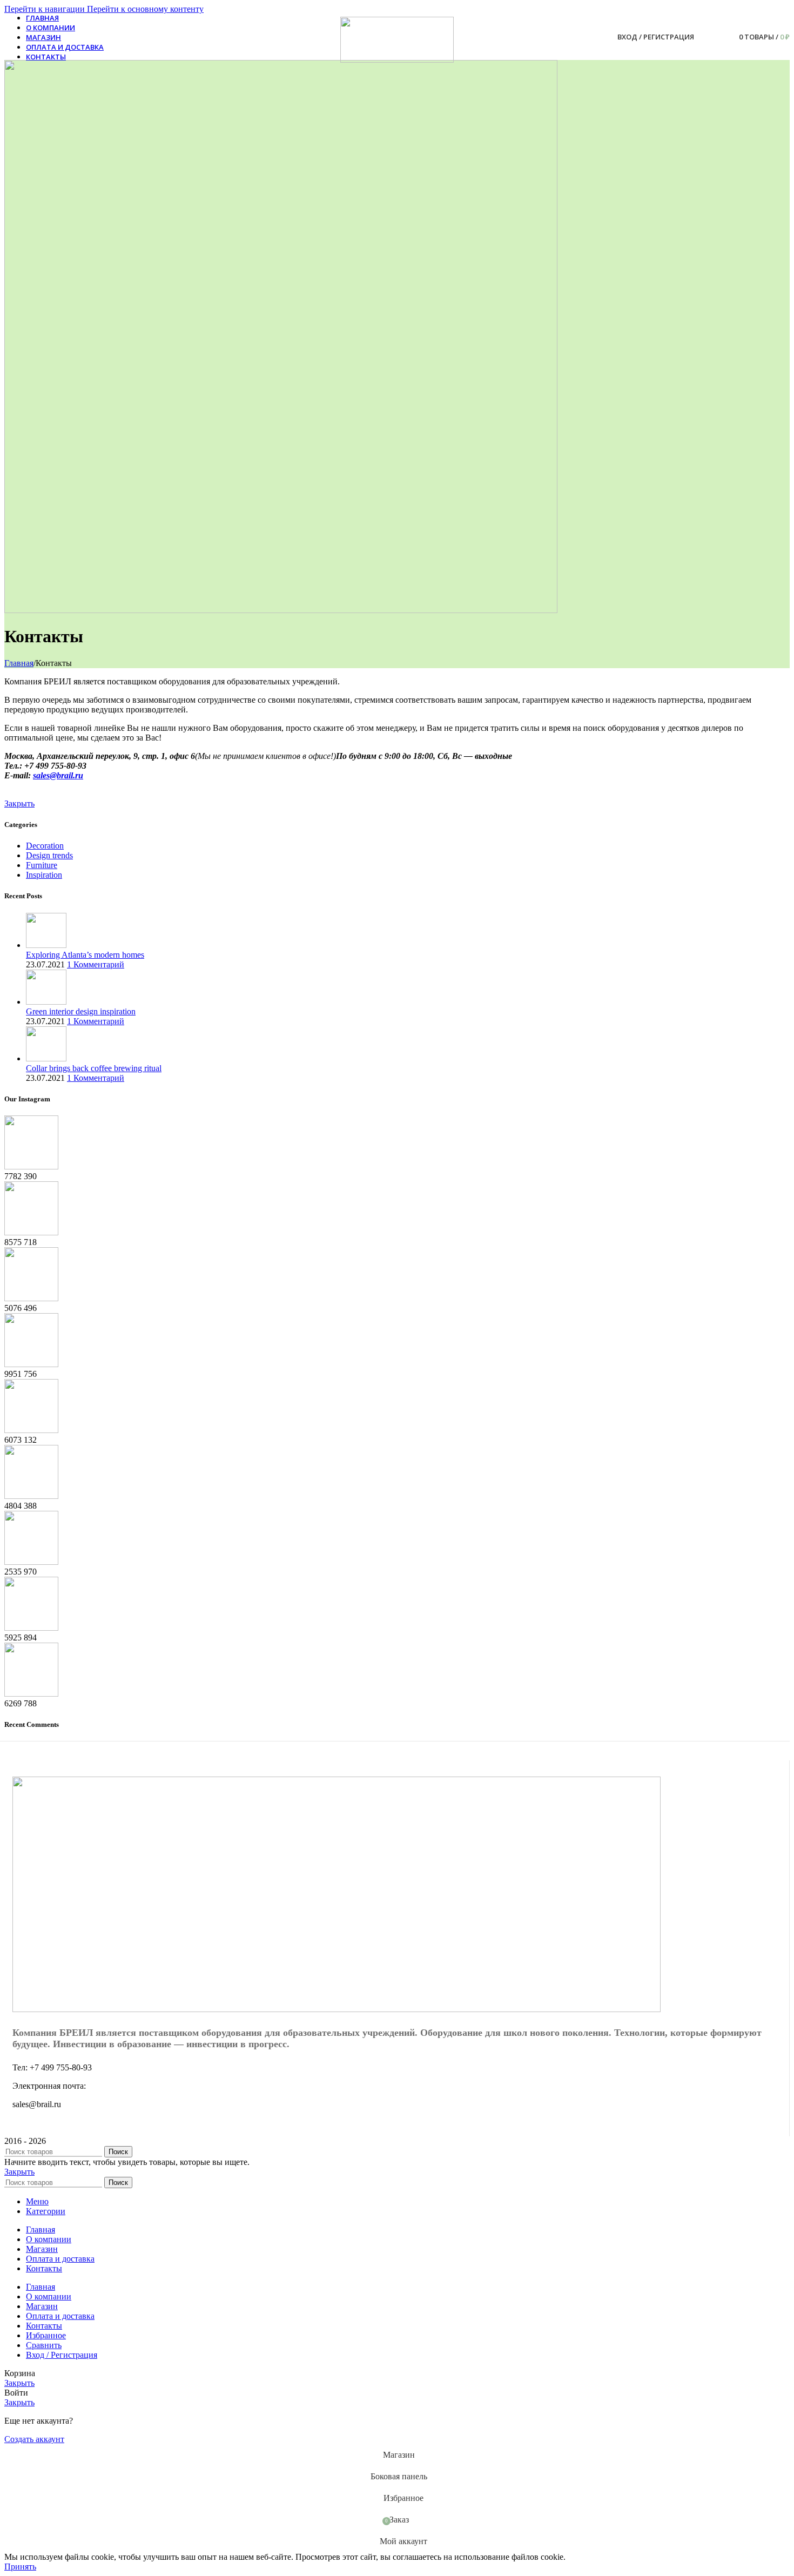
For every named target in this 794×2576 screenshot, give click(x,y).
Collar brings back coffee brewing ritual (94, 1068)
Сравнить (44, 2345)
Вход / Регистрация (62, 2355)
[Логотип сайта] (397, 60)
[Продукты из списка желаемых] (720, 37)
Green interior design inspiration (81, 1011)
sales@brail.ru (58, 775)
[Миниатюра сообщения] (46, 945)
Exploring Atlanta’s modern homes (85, 955)
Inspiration (44, 875)
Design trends (49, 855)
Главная (19, 663)
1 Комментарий (96, 964)
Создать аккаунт (34, 2439)
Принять (20, 2567)
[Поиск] (705, 37)
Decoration (45, 846)
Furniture (42, 865)
